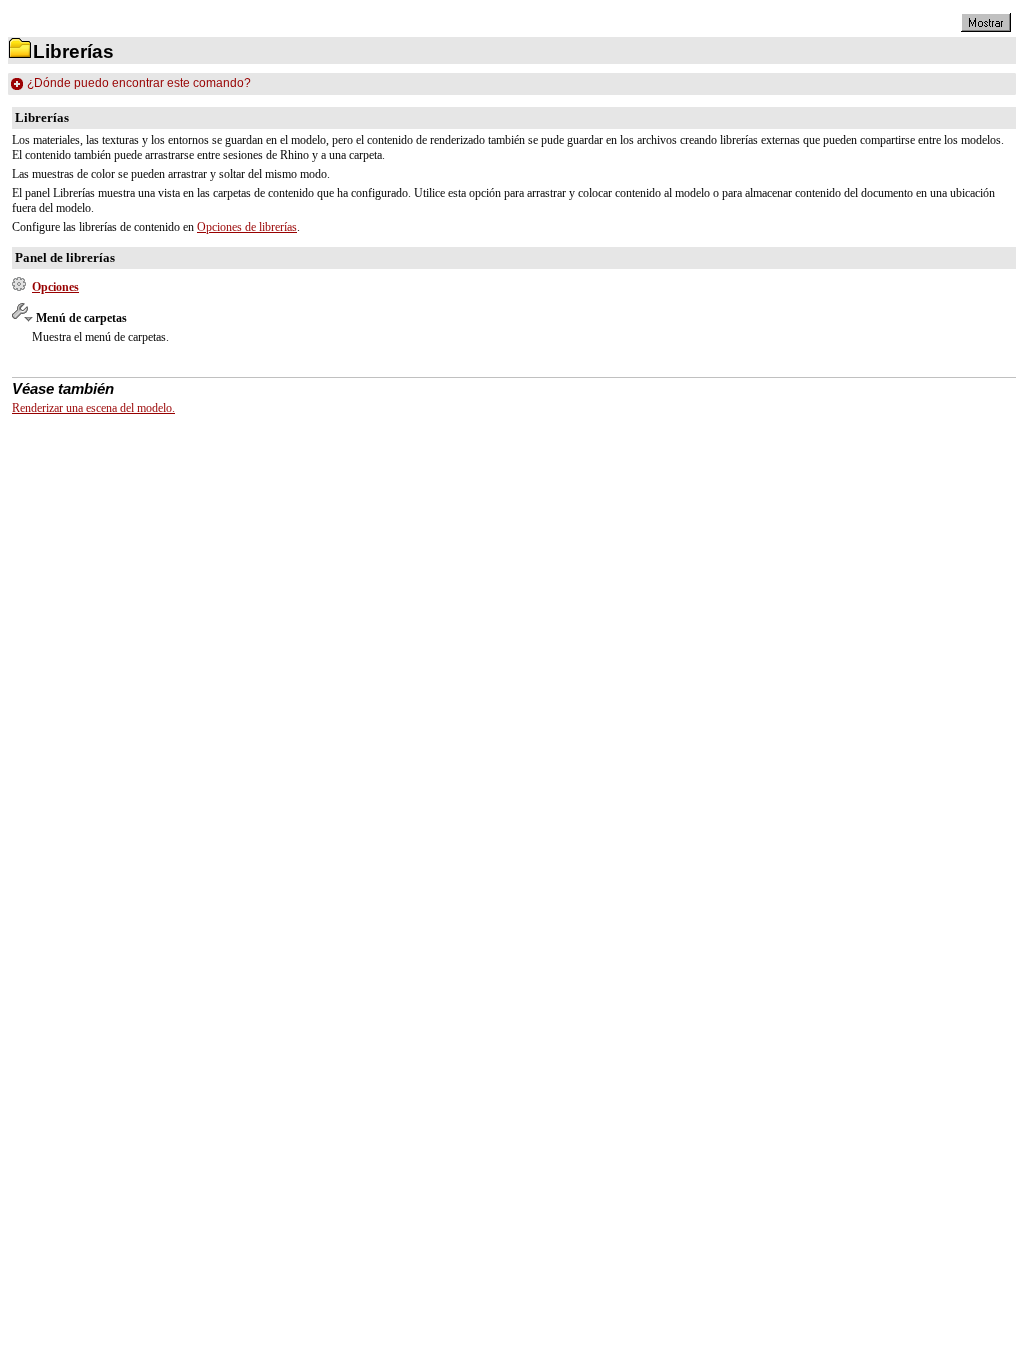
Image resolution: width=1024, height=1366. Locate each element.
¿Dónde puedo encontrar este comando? (139, 83)
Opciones (55, 287)
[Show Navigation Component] (986, 28)
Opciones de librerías (247, 227)
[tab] (512, 84)
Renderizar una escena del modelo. (93, 408)
